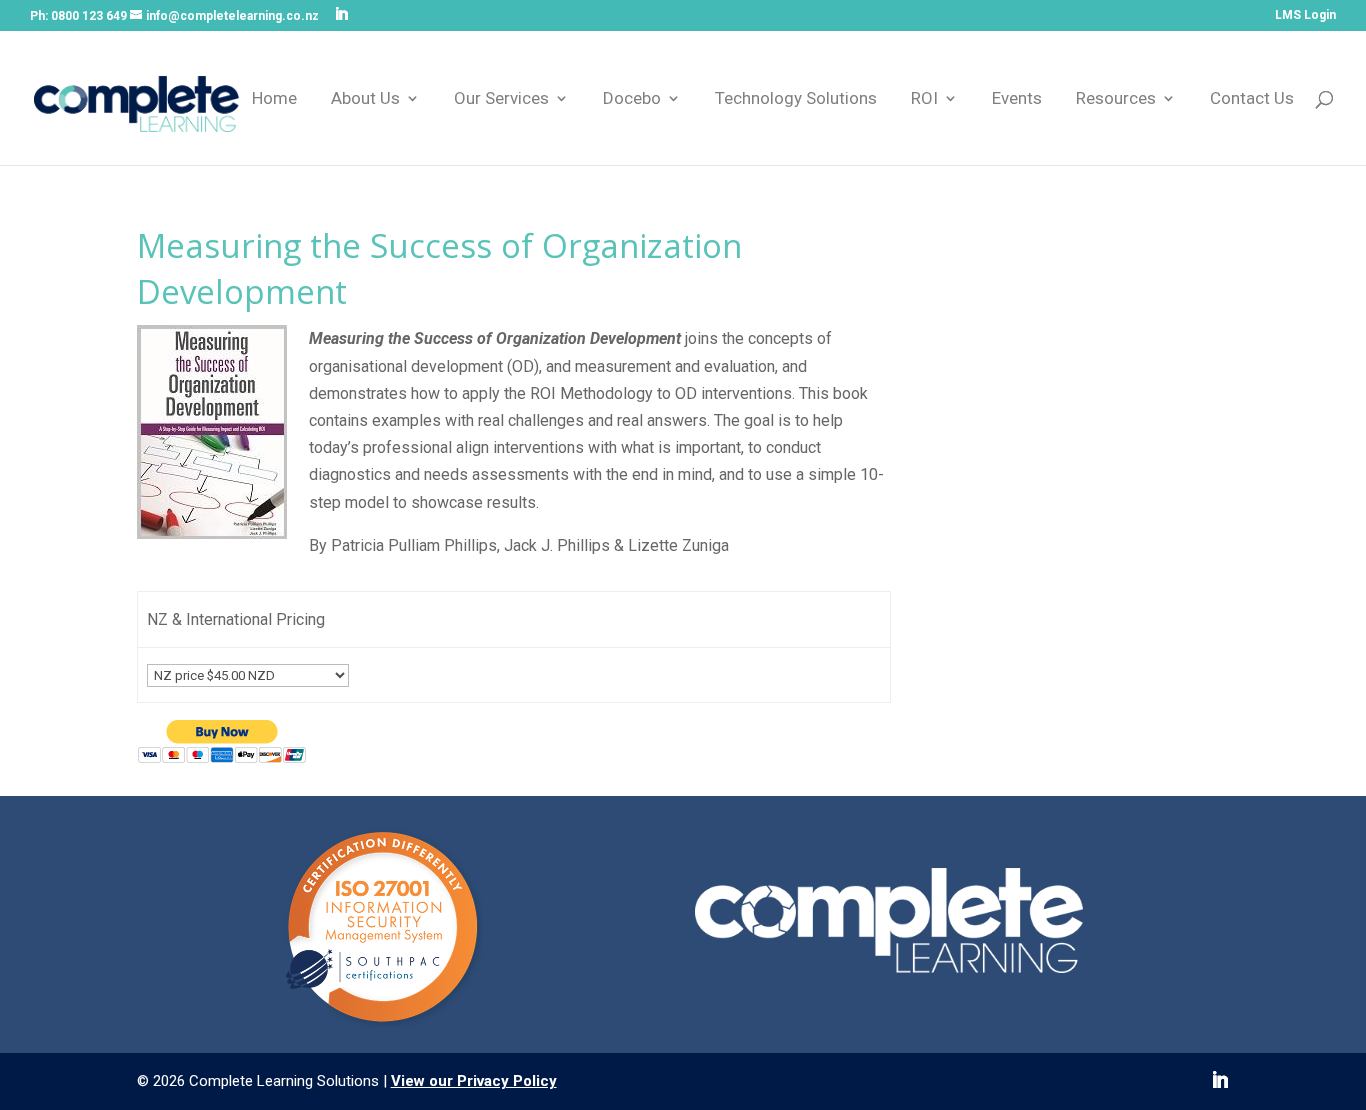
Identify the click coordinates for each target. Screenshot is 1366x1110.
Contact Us (1252, 99)
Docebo (632, 99)
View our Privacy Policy (474, 1081)
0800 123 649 (89, 16)
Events (1017, 99)
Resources (1116, 99)
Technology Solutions (796, 99)
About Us (365, 99)
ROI (924, 99)
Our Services (501, 99)
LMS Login (1305, 15)
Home (274, 99)
